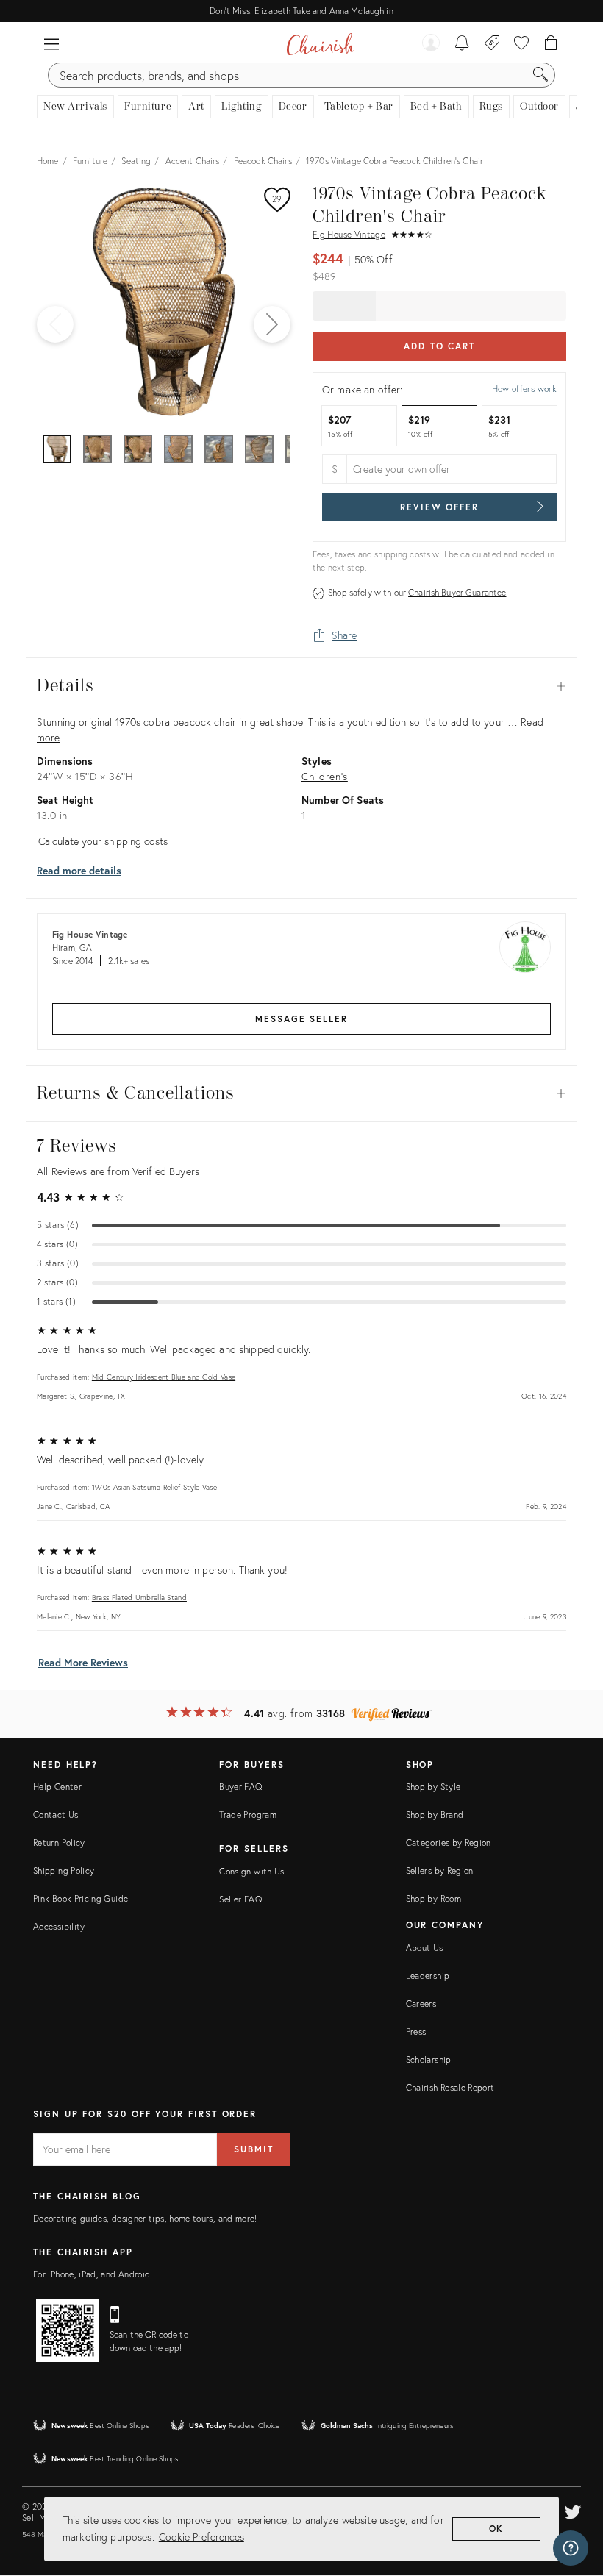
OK (497, 2529)
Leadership (428, 1976)
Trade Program (248, 1815)
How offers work (524, 389)
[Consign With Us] (492, 44)
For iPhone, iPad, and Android (92, 2274)
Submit (254, 2149)
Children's (325, 776)
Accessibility (59, 1926)
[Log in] (431, 44)
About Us (425, 1948)
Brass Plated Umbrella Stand (139, 1598)
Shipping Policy (64, 1870)
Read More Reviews (83, 1662)
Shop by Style (433, 1787)
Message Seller (301, 1019)
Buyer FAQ (240, 1787)
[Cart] (551, 44)
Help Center (57, 1787)
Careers (421, 2004)
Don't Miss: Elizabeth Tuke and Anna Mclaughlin (301, 11)
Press (416, 2031)
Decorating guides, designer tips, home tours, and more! (145, 2218)
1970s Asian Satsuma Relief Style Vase (154, 1487)
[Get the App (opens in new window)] (68, 2330)
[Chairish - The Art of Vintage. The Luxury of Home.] (320, 44)
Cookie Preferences (201, 2537)
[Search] (540, 75)
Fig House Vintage (349, 234)
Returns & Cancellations (301, 1093)
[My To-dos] (462, 44)
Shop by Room (433, 1898)
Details (301, 686)
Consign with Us (251, 1871)
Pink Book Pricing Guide (81, 1898)
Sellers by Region (440, 1870)
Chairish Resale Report (450, 2087)
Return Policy (59, 1842)
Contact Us (56, 1815)
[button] (51, 44)
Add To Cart (439, 346)
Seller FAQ (240, 1899)
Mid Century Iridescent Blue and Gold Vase (164, 1377)
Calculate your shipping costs (103, 841)
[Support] (571, 2548)
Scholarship (429, 2059)
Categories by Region (449, 1842)
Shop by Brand (435, 1815)
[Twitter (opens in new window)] (573, 2510)
